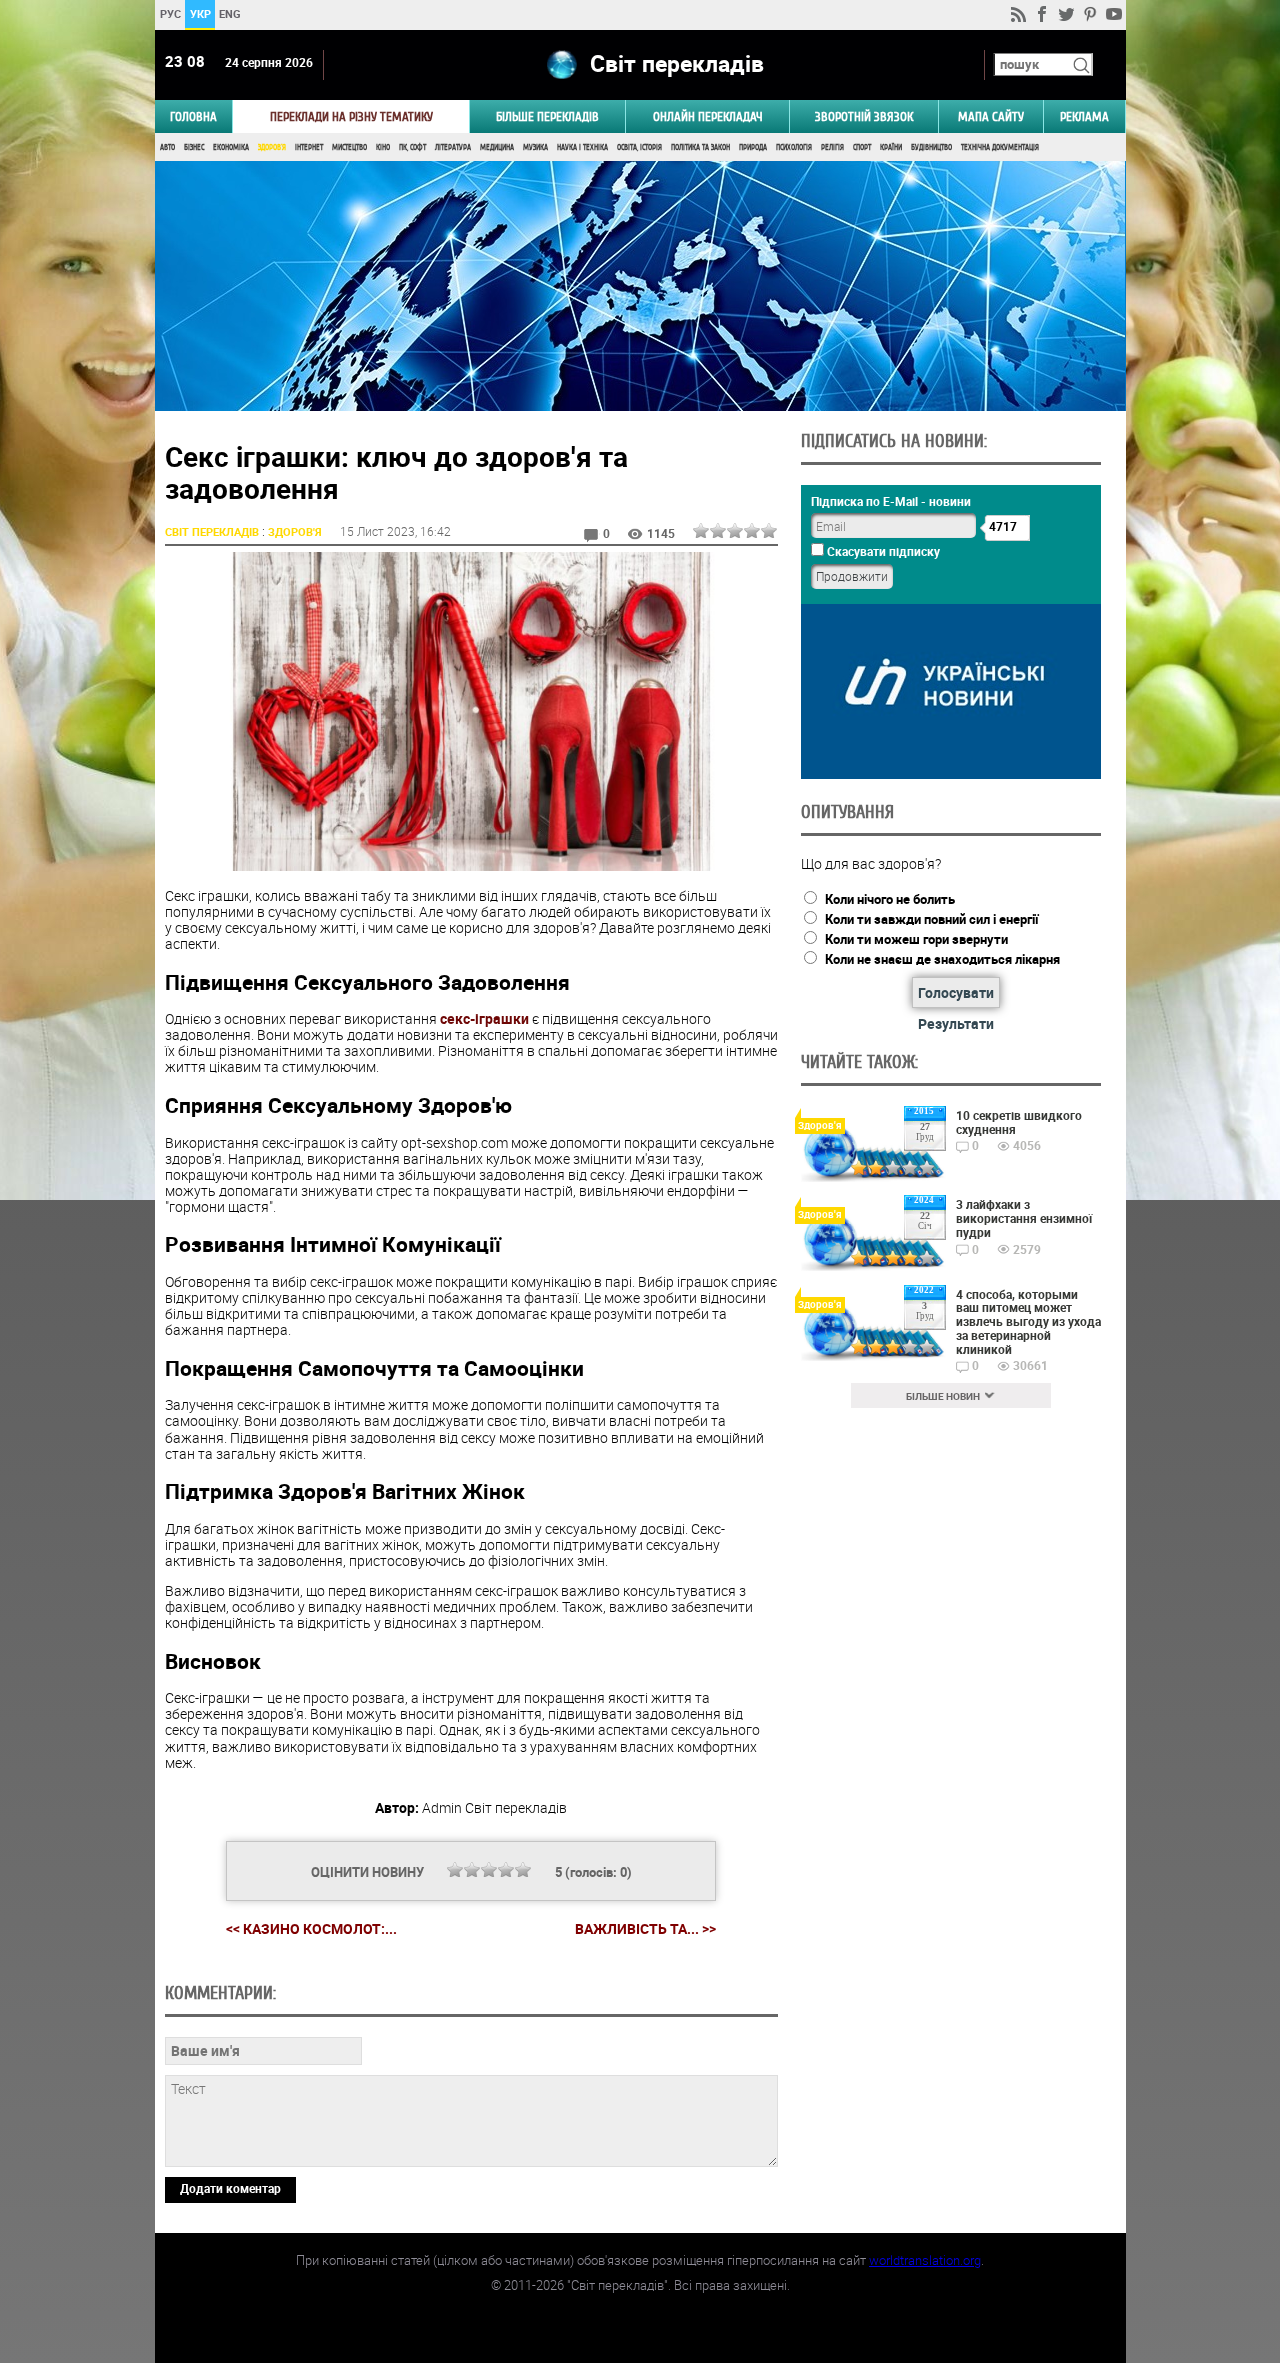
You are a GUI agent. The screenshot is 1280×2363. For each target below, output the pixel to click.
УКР (199, 13)
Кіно (383, 147)
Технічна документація (1000, 147)
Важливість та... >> (645, 1929)
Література (453, 147)
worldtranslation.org (925, 2260)
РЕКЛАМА (1084, 116)
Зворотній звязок (864, 116)
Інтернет (309, 147)
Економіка (231, 147)
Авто (167, 147)
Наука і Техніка (582, 147)
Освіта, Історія (639, 147)
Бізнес (194, 147)
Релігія (832, 147)
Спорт (862, 147)
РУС (169, 13)
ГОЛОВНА (193, 116)
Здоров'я (272, 147)
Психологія (794, 147)
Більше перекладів (547, 116)
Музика (535, 147)
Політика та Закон (700, 147)
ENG (230, 13)
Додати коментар (230, 2188)
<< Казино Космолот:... (311, 1928)
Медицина (497, 147)
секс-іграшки (484, 1018)
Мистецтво (349, 147)
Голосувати (956, 992)
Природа (753, 147)
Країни (891, 147)
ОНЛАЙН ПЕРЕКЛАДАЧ (708, 116)
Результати (956, 1023)
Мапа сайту (991, 116)
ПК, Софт (412, 147)
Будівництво (931, 147)
